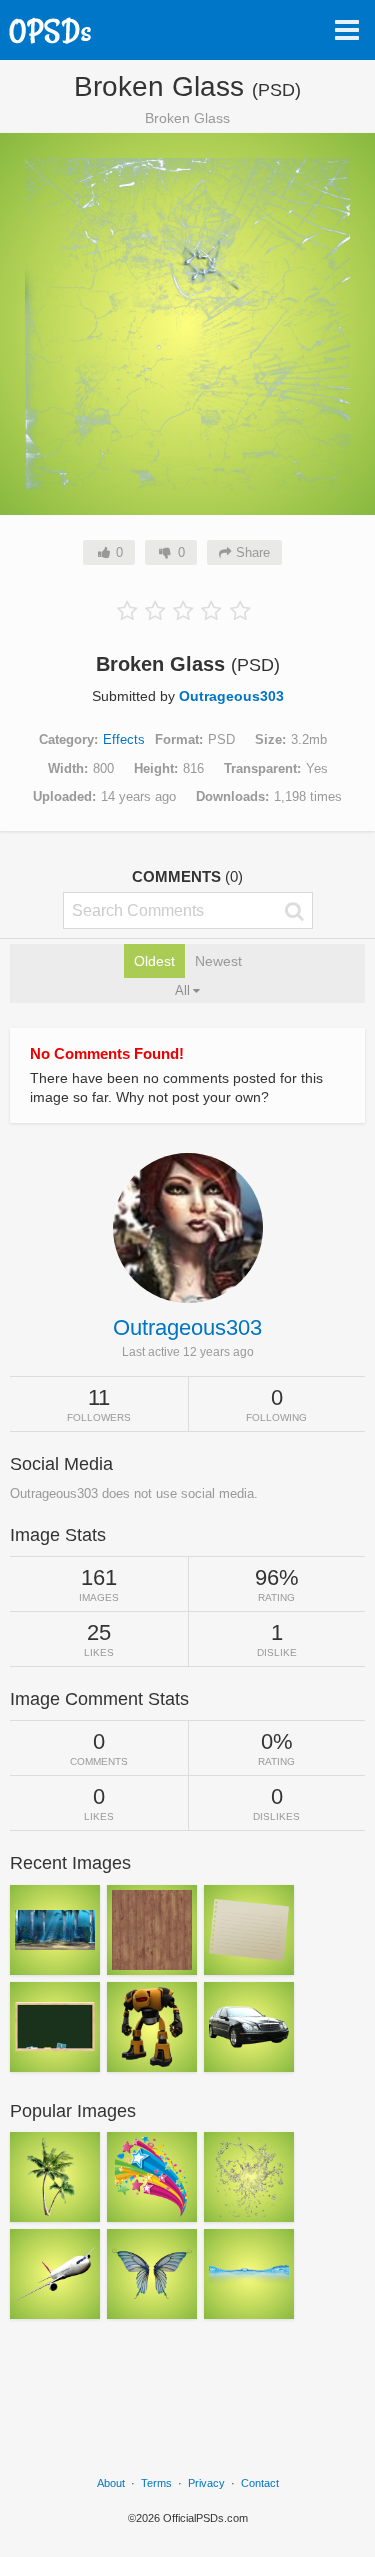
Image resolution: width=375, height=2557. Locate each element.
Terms (156, 2483)
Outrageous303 (231, 696)
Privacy (206, 2483)
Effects (124, 739)
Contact (260, 2483)
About (111, 2483)
